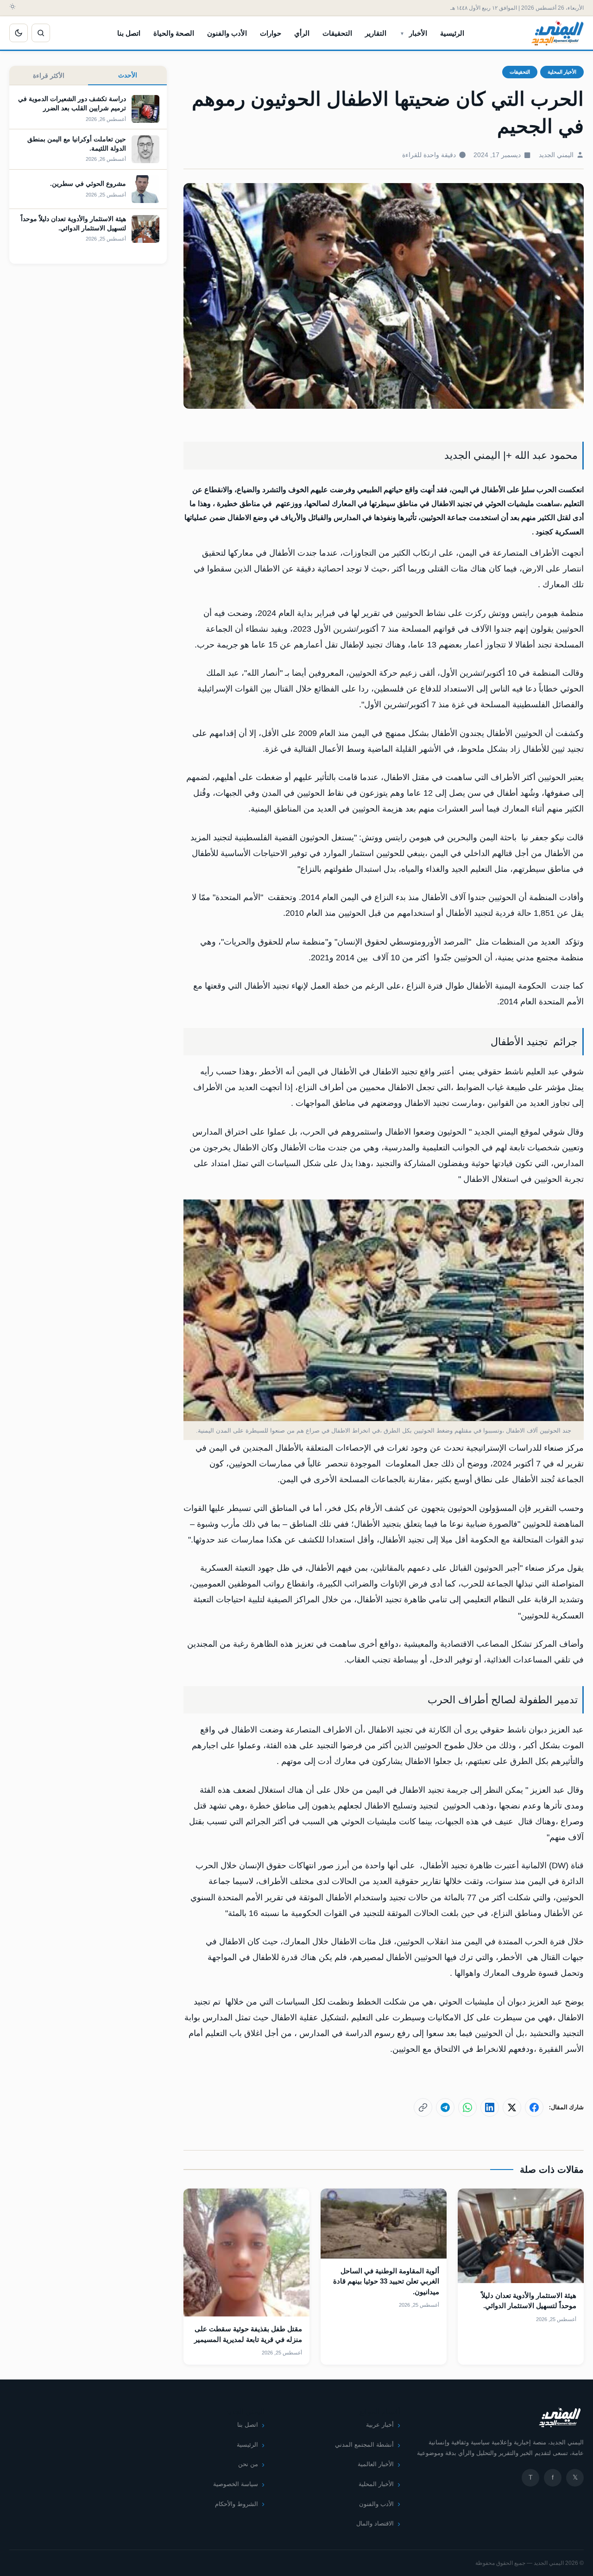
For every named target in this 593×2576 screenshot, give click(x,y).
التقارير (376, 33)
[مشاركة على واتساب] (467, 2107)
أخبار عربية (380, 2425)
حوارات (271, 33)
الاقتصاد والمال (375, 2523)
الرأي (302, 33)
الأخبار (418, 33)
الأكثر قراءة (49, 76)
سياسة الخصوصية (236, 2484)
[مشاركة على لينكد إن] (490, 2107)
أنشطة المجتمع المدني (364, 2445)
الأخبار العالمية (376, 2464)
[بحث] (41, 33)
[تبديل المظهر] (19, 33)
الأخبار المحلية (562, 72)
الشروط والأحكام (237, 2504)
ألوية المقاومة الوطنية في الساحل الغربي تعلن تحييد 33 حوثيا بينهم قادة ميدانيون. (386, 2281)
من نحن (248, 2464)
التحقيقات (337, 33)
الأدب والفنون (227, 33)
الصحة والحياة (174, 33)
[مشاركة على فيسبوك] (534, 2107)
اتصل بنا (129, 33)
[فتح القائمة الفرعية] (402, 33)
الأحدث (128, 75)
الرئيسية (452, 33)
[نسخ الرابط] (423, 2107)
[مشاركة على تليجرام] (445, 2107)
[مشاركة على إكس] (512, 2107)
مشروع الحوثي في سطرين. (88, 184)
